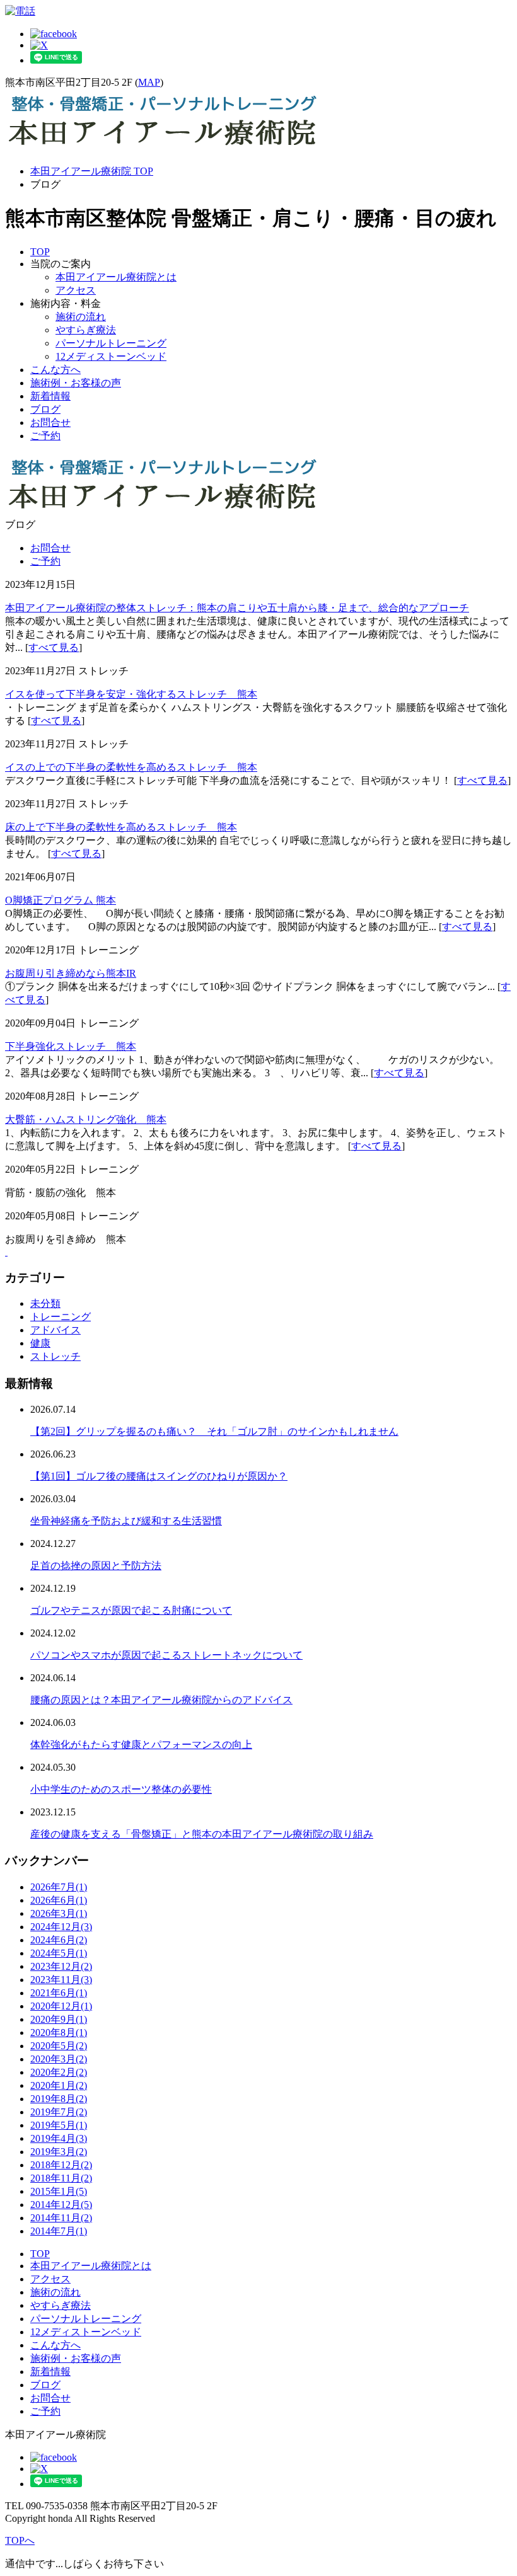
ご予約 (45, 436)
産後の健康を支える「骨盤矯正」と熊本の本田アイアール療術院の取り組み (202, 1834)
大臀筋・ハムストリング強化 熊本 (86, 1119)
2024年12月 (61, 1927)
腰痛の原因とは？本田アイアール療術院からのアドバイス (161, 1700)
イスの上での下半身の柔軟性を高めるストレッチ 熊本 (131, 767)
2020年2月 (59, 2072)
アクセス (76, 290)
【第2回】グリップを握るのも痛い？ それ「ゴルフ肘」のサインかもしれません (214, 1431)
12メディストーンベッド (111, 356)
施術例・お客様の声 (76, 383)
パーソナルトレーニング (111, 343)
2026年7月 (59, 1887)
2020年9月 (59, 2019)
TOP (40, 252)
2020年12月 (61, 2006)
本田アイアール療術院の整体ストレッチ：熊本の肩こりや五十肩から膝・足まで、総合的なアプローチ (237, 608)
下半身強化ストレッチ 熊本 (71, 1046)
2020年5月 (59, 2046)
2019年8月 (59, 2099)
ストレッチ (55, 1356)
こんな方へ (55, 370)
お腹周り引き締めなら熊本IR (71, 973)
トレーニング (61, 1317)
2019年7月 (59, 2112)
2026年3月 (59, 1913)
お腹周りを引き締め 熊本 (66, 1239)
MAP (149, 82)
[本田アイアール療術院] (163, 149)
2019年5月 (59, 2125)
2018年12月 (61, 2165)
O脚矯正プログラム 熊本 (61, 900)
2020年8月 (59, 2033)
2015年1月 (59, 2191)
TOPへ (20, 2540)
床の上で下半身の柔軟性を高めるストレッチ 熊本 (121, 827)
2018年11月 (61, 2178)
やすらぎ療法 (86, 330)
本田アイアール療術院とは (116, 277)
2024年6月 (59, 1940)
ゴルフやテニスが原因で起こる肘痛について (131, 1610)
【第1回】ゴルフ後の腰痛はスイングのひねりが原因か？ (159, 1476)
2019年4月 (59, 2138)
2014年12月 (61, 2205)
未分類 (45, 1303)
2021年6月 (59, 1993)
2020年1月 (59, 2085)
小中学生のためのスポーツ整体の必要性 (121, 1789)
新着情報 (50, 396)
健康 (40, 1343)
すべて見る (54, 647)
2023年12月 (61, 1966)
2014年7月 (59, 2231)
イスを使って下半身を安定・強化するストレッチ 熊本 (131, 694)
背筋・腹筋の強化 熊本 (61, 1193)
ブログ (45, 409)
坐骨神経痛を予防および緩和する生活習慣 (126, 1521)
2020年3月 (59, 2059)
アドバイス (55, 1330)
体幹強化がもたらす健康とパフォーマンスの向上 (141, 1745)
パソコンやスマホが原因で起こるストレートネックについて (166, 1655)
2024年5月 (59, 1953)
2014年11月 (61, 2218)
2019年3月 (59, 2152)
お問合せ (50, 423)
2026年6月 (59, 1900)
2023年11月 (61, 1980)
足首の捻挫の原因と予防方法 (96, 1566)
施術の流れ (81, 317)
